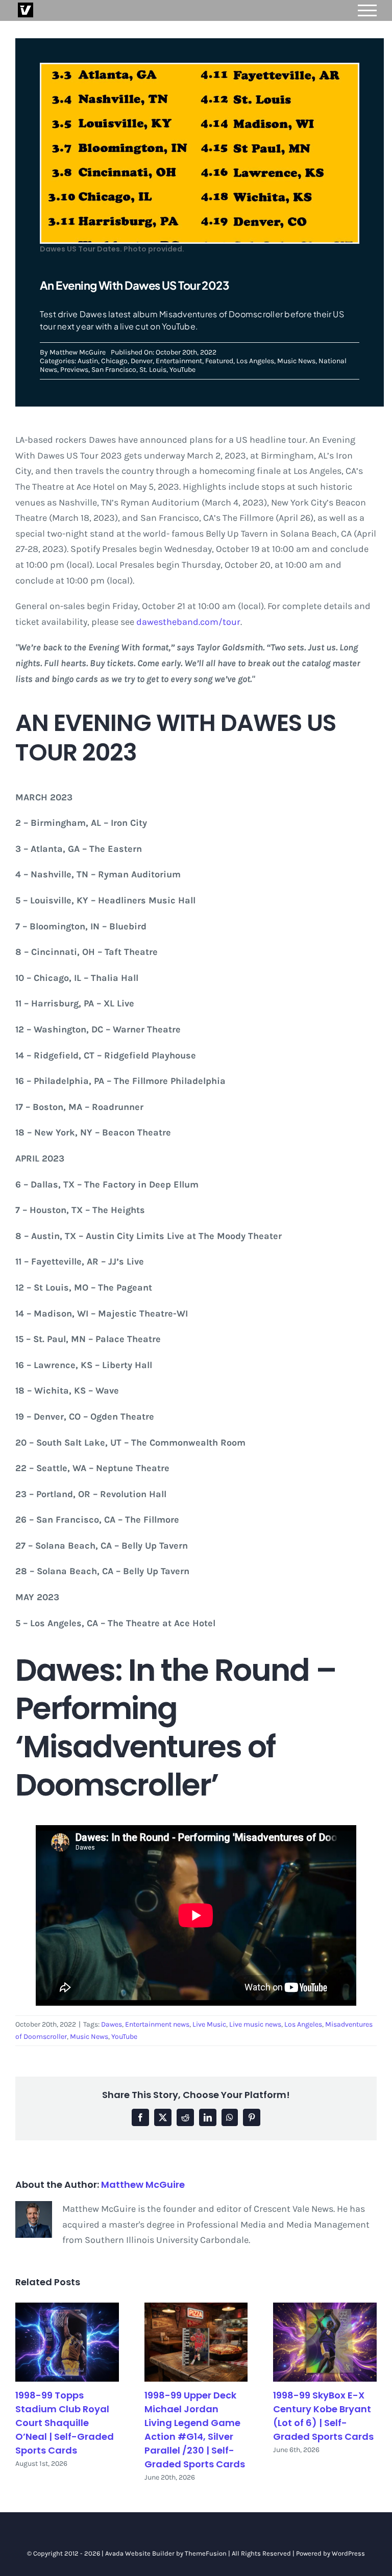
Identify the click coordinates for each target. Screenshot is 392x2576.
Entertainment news (157, 2024)
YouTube (182, 370)
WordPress (348, 2553)
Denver (142, 361)
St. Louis (153, 370)
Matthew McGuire (78, 352)
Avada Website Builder (140, 2553)
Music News (296, 361)
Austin (88, 361)
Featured (219, 361)
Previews (74, 370)
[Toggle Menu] (367, 10)
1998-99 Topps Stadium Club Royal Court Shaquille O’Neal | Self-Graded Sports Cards (65, 2423)
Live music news (255, 2024)
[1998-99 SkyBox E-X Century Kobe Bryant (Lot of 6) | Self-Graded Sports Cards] (325, 2342)
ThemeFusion (206, 2553)
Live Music (209, 2024)
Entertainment (179, 361)
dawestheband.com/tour (188, 622)
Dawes (112, 2024)
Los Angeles (255, 361)
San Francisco (114, 370)
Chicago (114, 361)
